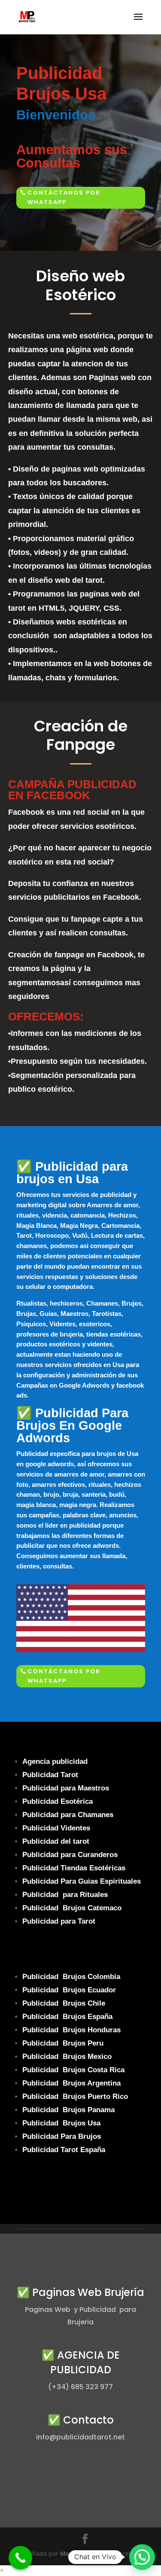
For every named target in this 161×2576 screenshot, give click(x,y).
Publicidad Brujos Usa (61, 2123)
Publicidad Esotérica (58, 1801)
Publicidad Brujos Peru (63, 2043)
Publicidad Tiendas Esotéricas (74, 1868)
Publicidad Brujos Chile (64, 2003)
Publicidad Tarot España (64, 2150)
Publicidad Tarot (50, 1775)
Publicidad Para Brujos (62, 2136)
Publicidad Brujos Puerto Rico (75, 2096)
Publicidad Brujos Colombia (71, 1977)
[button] (142, 2557)
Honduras (104, 2030)
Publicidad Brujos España (67, 2017)
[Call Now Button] (20, 2558)
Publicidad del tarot (57, 1841)
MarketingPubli (82, 2553)
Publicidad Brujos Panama (68, 2110)
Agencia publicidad (55, 1761)
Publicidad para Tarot (59, 1921)
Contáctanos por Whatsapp (64, 197)
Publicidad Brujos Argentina (71, 2083)
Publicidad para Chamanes (68, 1815)
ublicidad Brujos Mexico (69, 2057)
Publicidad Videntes (56, 1828)
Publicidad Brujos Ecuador (69, 1990)
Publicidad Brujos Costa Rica (73, 2070)
